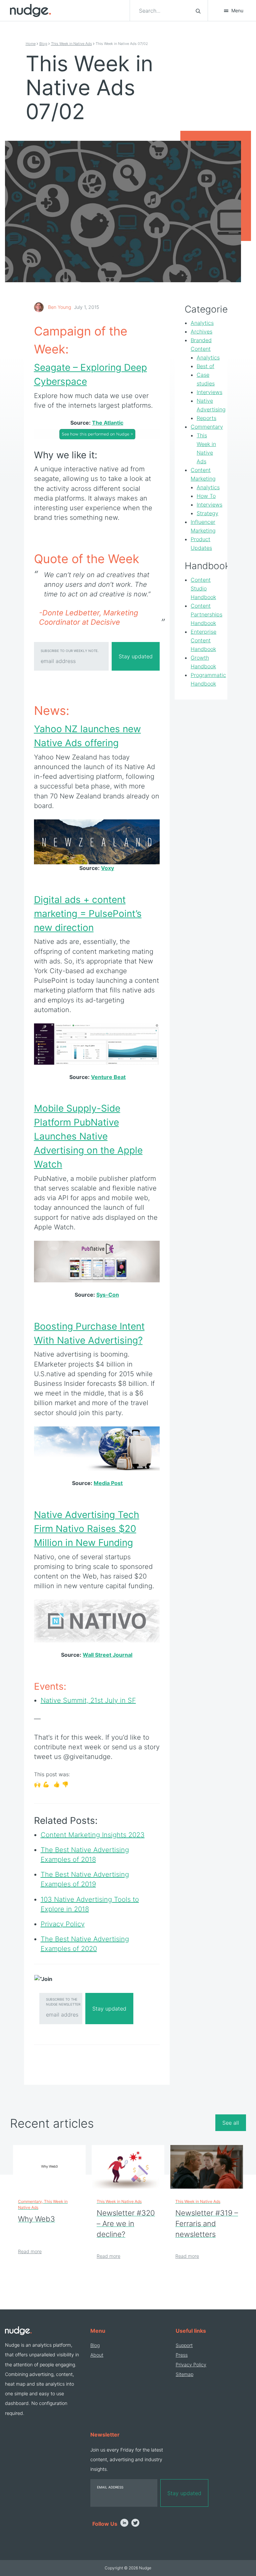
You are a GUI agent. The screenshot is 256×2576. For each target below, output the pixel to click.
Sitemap (184, 2374)
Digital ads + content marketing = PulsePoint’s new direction (88, 914)
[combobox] (163, 11)
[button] (233, 11)
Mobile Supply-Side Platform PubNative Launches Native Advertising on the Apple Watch (88, 1136)
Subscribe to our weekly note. (70, 651)
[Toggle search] (198, 11)
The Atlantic (108, 423)
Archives (201, 331)
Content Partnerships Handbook (206, 614)
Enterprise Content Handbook (203, 640)
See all (231, 2123)
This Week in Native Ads (71, 44)
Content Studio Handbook (203, 588)
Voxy (107, 868)
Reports (206, 418)
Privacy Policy (191, 2364)
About (97, 2355)
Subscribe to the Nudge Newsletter (63, 2002)
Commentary (207, 427)
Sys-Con (108, 1295)
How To (206, 496)
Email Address (110, 2487)
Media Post (108, 1483)
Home (31, 44)
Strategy (207, 513)
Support (184, 2345)
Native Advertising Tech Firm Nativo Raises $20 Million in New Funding (87, 1529)
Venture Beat (108, 1077)
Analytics (202, 323)
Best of (205, 366)
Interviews (209, 392)
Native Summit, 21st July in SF (88, 1700)
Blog (43, 44)
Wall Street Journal (107, 1655)
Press (182, 2355)
